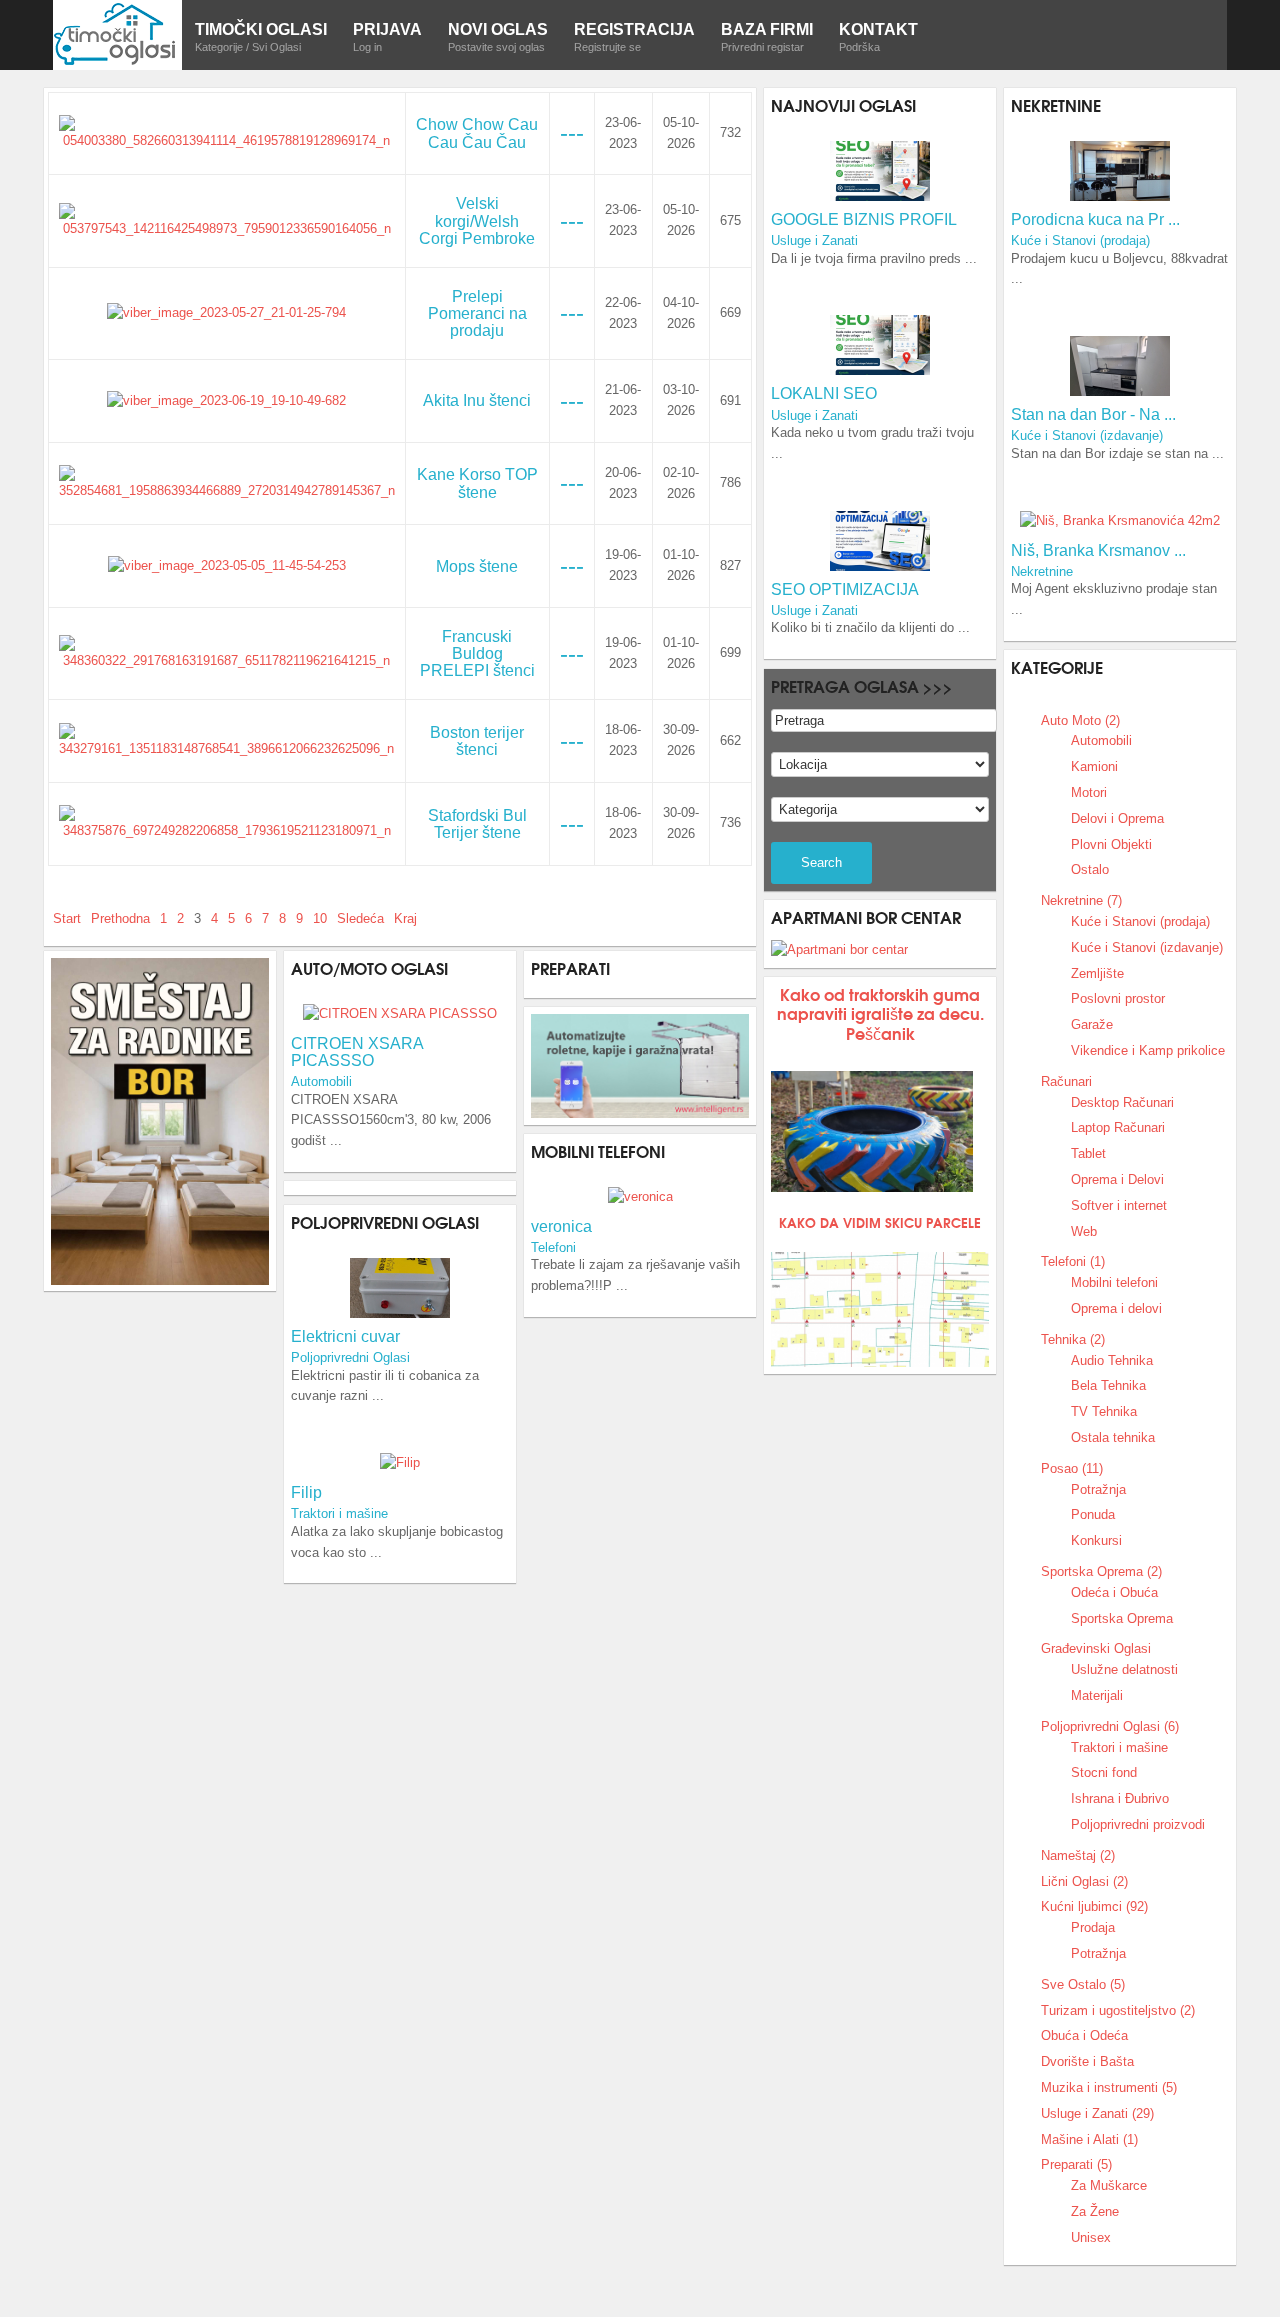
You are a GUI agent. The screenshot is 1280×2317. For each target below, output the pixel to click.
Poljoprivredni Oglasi (350, 1357)
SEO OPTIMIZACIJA (845, 589)
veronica (561, 1226)
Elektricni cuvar (345, 1336)
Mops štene (477, 566)
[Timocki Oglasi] (117, 33)
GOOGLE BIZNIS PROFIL (864, 219)
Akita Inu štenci (477, 400)
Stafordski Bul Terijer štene (477, 824)
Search (821, 862)
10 (320, 918)
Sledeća (360, 918)
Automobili (321, 1081)
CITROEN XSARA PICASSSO (357, 1052)
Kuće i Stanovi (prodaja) (1080, 240)
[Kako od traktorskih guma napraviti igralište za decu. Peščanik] (872, 1131)
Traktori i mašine (339, 1513)
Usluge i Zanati (814, 240)
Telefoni (553, 1247)
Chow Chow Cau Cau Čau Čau (477, 133)
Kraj (405, 918)
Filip (306, 1492)
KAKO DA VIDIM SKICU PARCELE (880, 1222)
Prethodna (120, 918)
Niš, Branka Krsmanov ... (1098, 550)
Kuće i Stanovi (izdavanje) (1087, 435)
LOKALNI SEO (824, 393)
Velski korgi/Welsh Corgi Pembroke (477, 220)
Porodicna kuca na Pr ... (1095, 219)
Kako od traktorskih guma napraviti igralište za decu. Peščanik (880, 1012)
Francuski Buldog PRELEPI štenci (477, 653)
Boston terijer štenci (477, 741)
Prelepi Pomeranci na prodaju (477, 313)
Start (67, 918)
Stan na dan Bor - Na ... (1093, 414)
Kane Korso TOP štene (477, 483)
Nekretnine (1042, 571)
